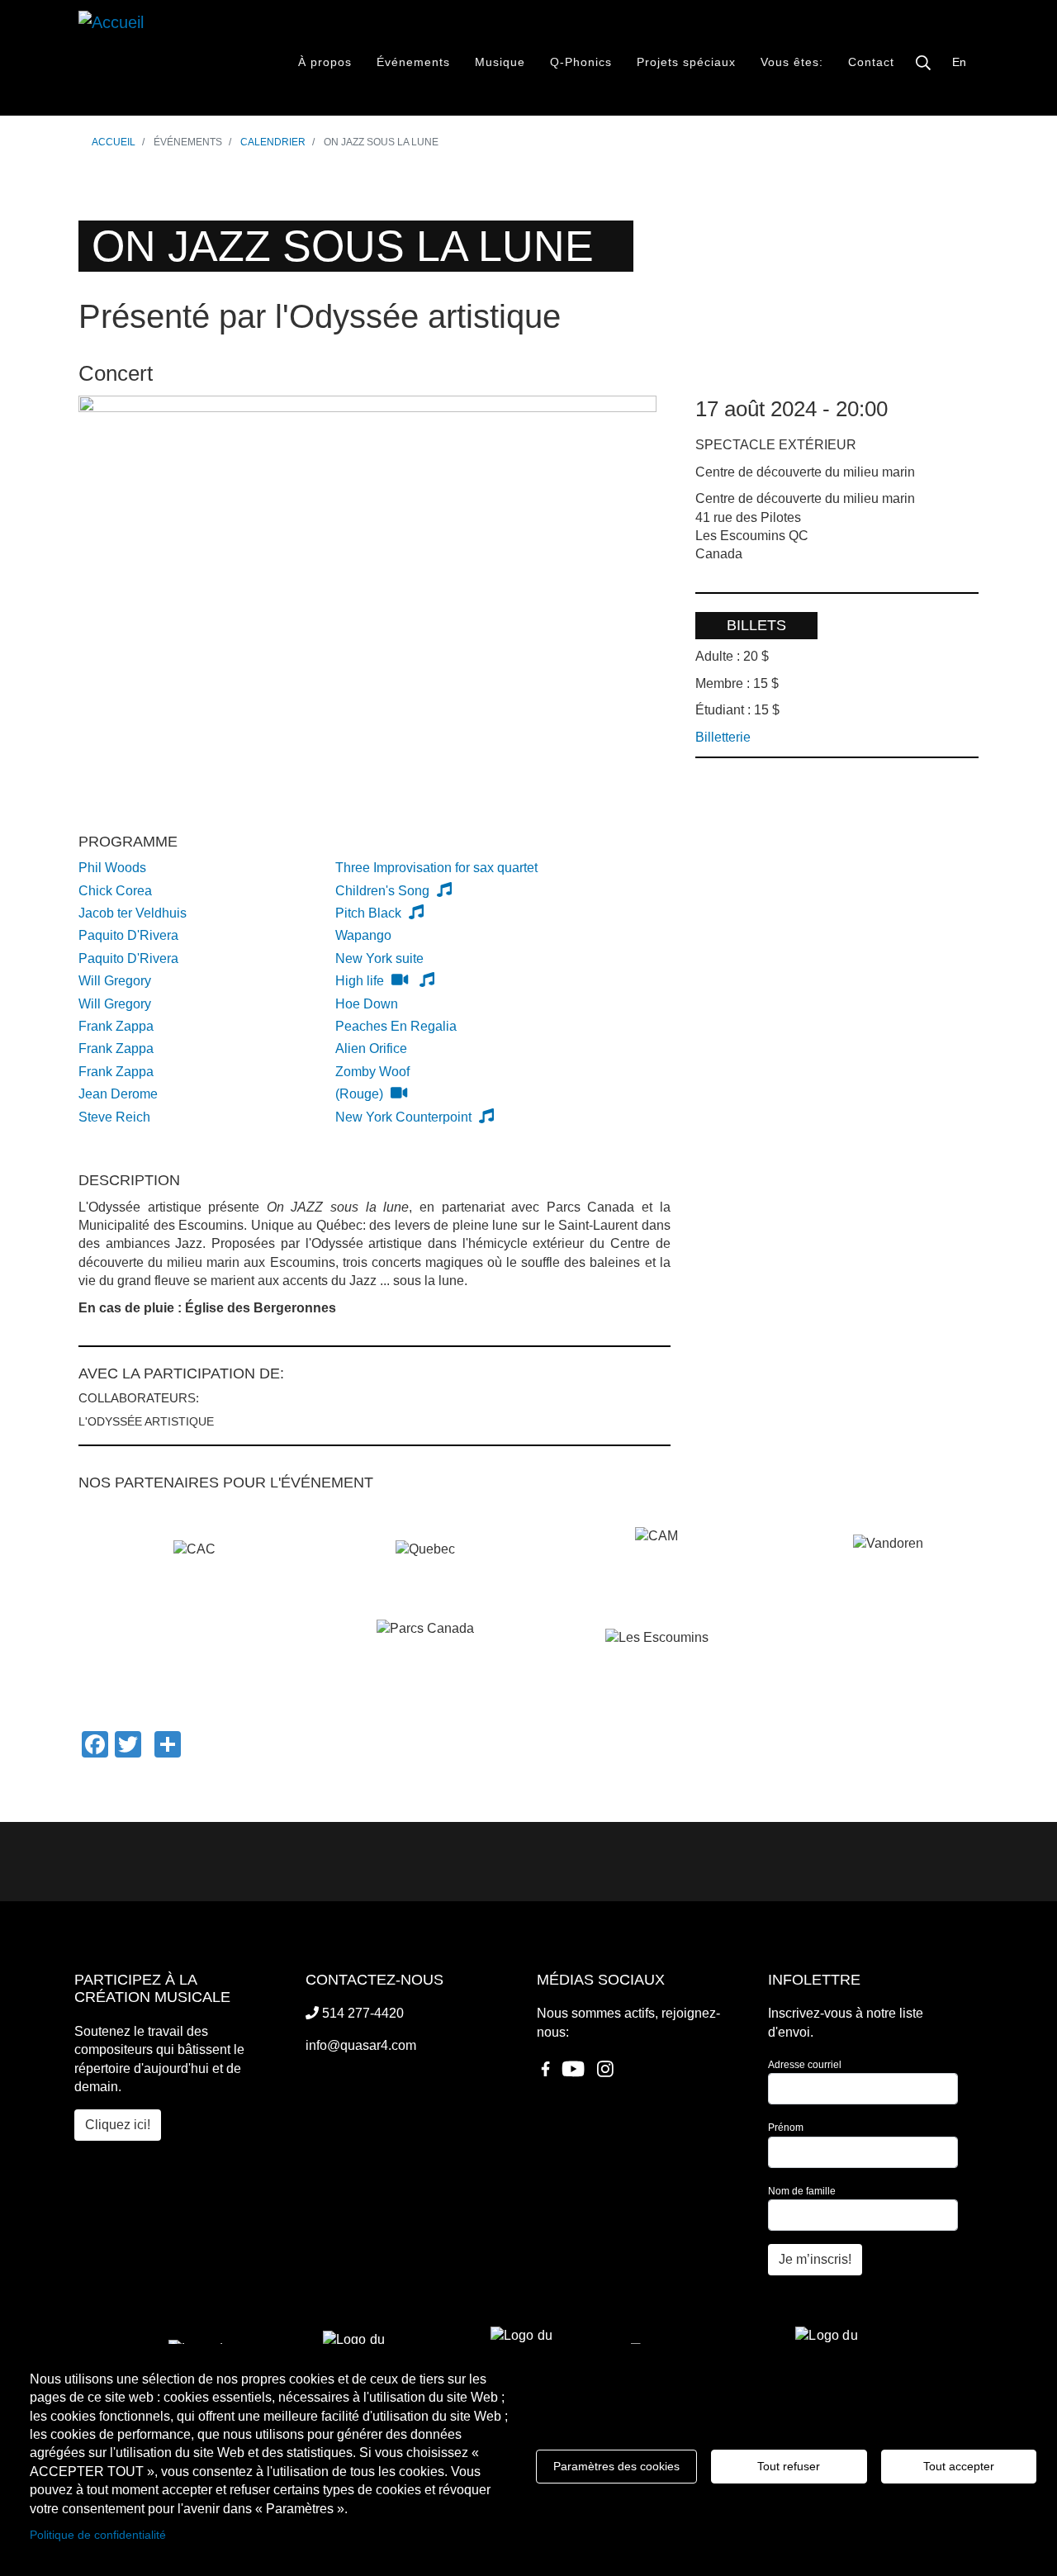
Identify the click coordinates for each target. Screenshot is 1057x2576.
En (959, 62)
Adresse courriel (805, 2065)
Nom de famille (802, 2191)
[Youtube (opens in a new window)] (573, 2075)
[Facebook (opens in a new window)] (545, 2075)
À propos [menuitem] (325, 62)
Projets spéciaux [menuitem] (686, 62)
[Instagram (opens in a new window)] (605, 2075)
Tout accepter (959, 2466)
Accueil (114, 142)
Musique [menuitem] (500, 62)
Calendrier (273, 142)
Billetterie (723, 737)
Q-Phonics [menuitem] (581, 62)
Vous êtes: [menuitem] (792, 62)
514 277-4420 (361, 2013)
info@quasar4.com (361, 2045)
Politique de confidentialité (98, 2535)
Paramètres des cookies (616, 2466)
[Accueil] (140, 58)
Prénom (786, 2128)
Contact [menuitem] (871, 62)
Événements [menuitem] (413, 62)
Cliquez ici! (118, 2125)
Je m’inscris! (815, 2259)
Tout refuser (789, 2466)
